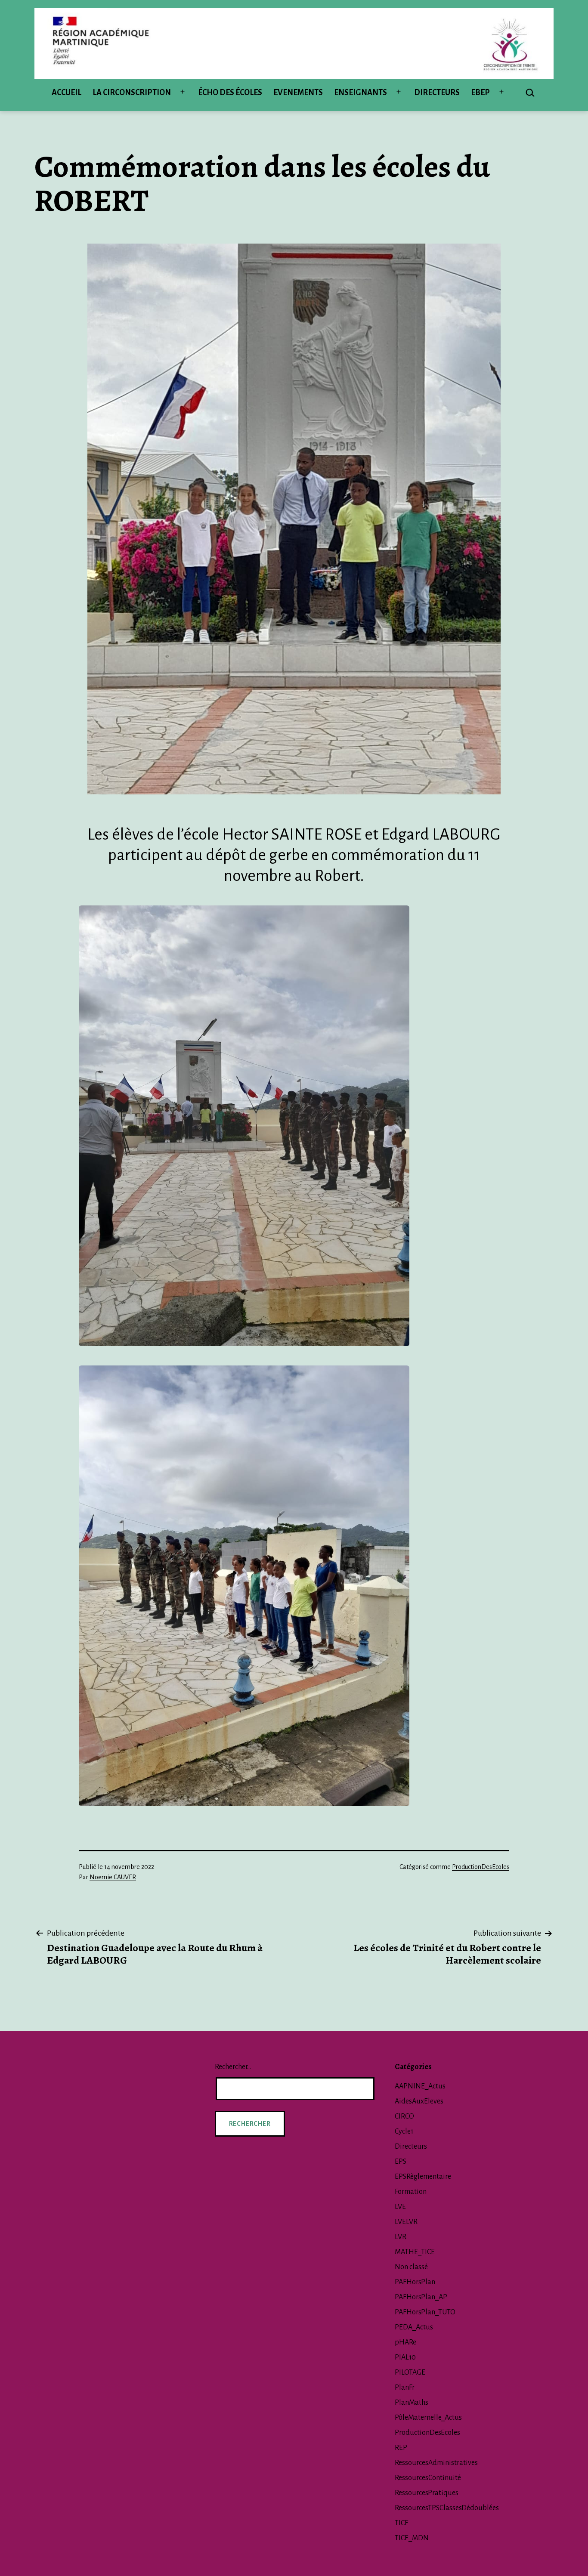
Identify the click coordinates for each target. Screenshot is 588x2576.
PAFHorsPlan (415, 2282)
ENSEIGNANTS (361, 93)
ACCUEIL (67, 93)
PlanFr (405, 2388)
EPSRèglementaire (423, 2177)
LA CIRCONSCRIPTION (132, 93)
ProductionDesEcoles (481, 1867)
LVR (401, 2237)
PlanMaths (412, 2403)
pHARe (405, 2342)
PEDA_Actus (414, 2327)
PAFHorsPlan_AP (421, 2297)
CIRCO (404, 2116)
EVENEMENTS (298, 93)
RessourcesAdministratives (436, 2463)
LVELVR (406, 2222)
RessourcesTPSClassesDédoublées (447, 2508)
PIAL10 (405, 2357)
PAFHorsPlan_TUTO (425, 2312)
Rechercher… (233, 2067)
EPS (401, 2162)
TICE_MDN (412, 2538)
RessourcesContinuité (428, 2478)
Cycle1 (404, 2131)
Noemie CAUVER (113, 1877)
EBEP (480, 93)
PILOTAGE (410, 2372)
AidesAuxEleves (419, 2101)
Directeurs (411, 2147)
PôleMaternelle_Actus (428, 2418)
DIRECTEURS (437, 93)
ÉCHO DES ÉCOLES (230, 93)
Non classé (411, 2267)
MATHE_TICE (415, 2252)
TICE (402, 2523)
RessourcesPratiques (427, 2493)
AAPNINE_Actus (420, 2086)
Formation (411, 2192)
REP (401, 2448)
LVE (400, 2207)
